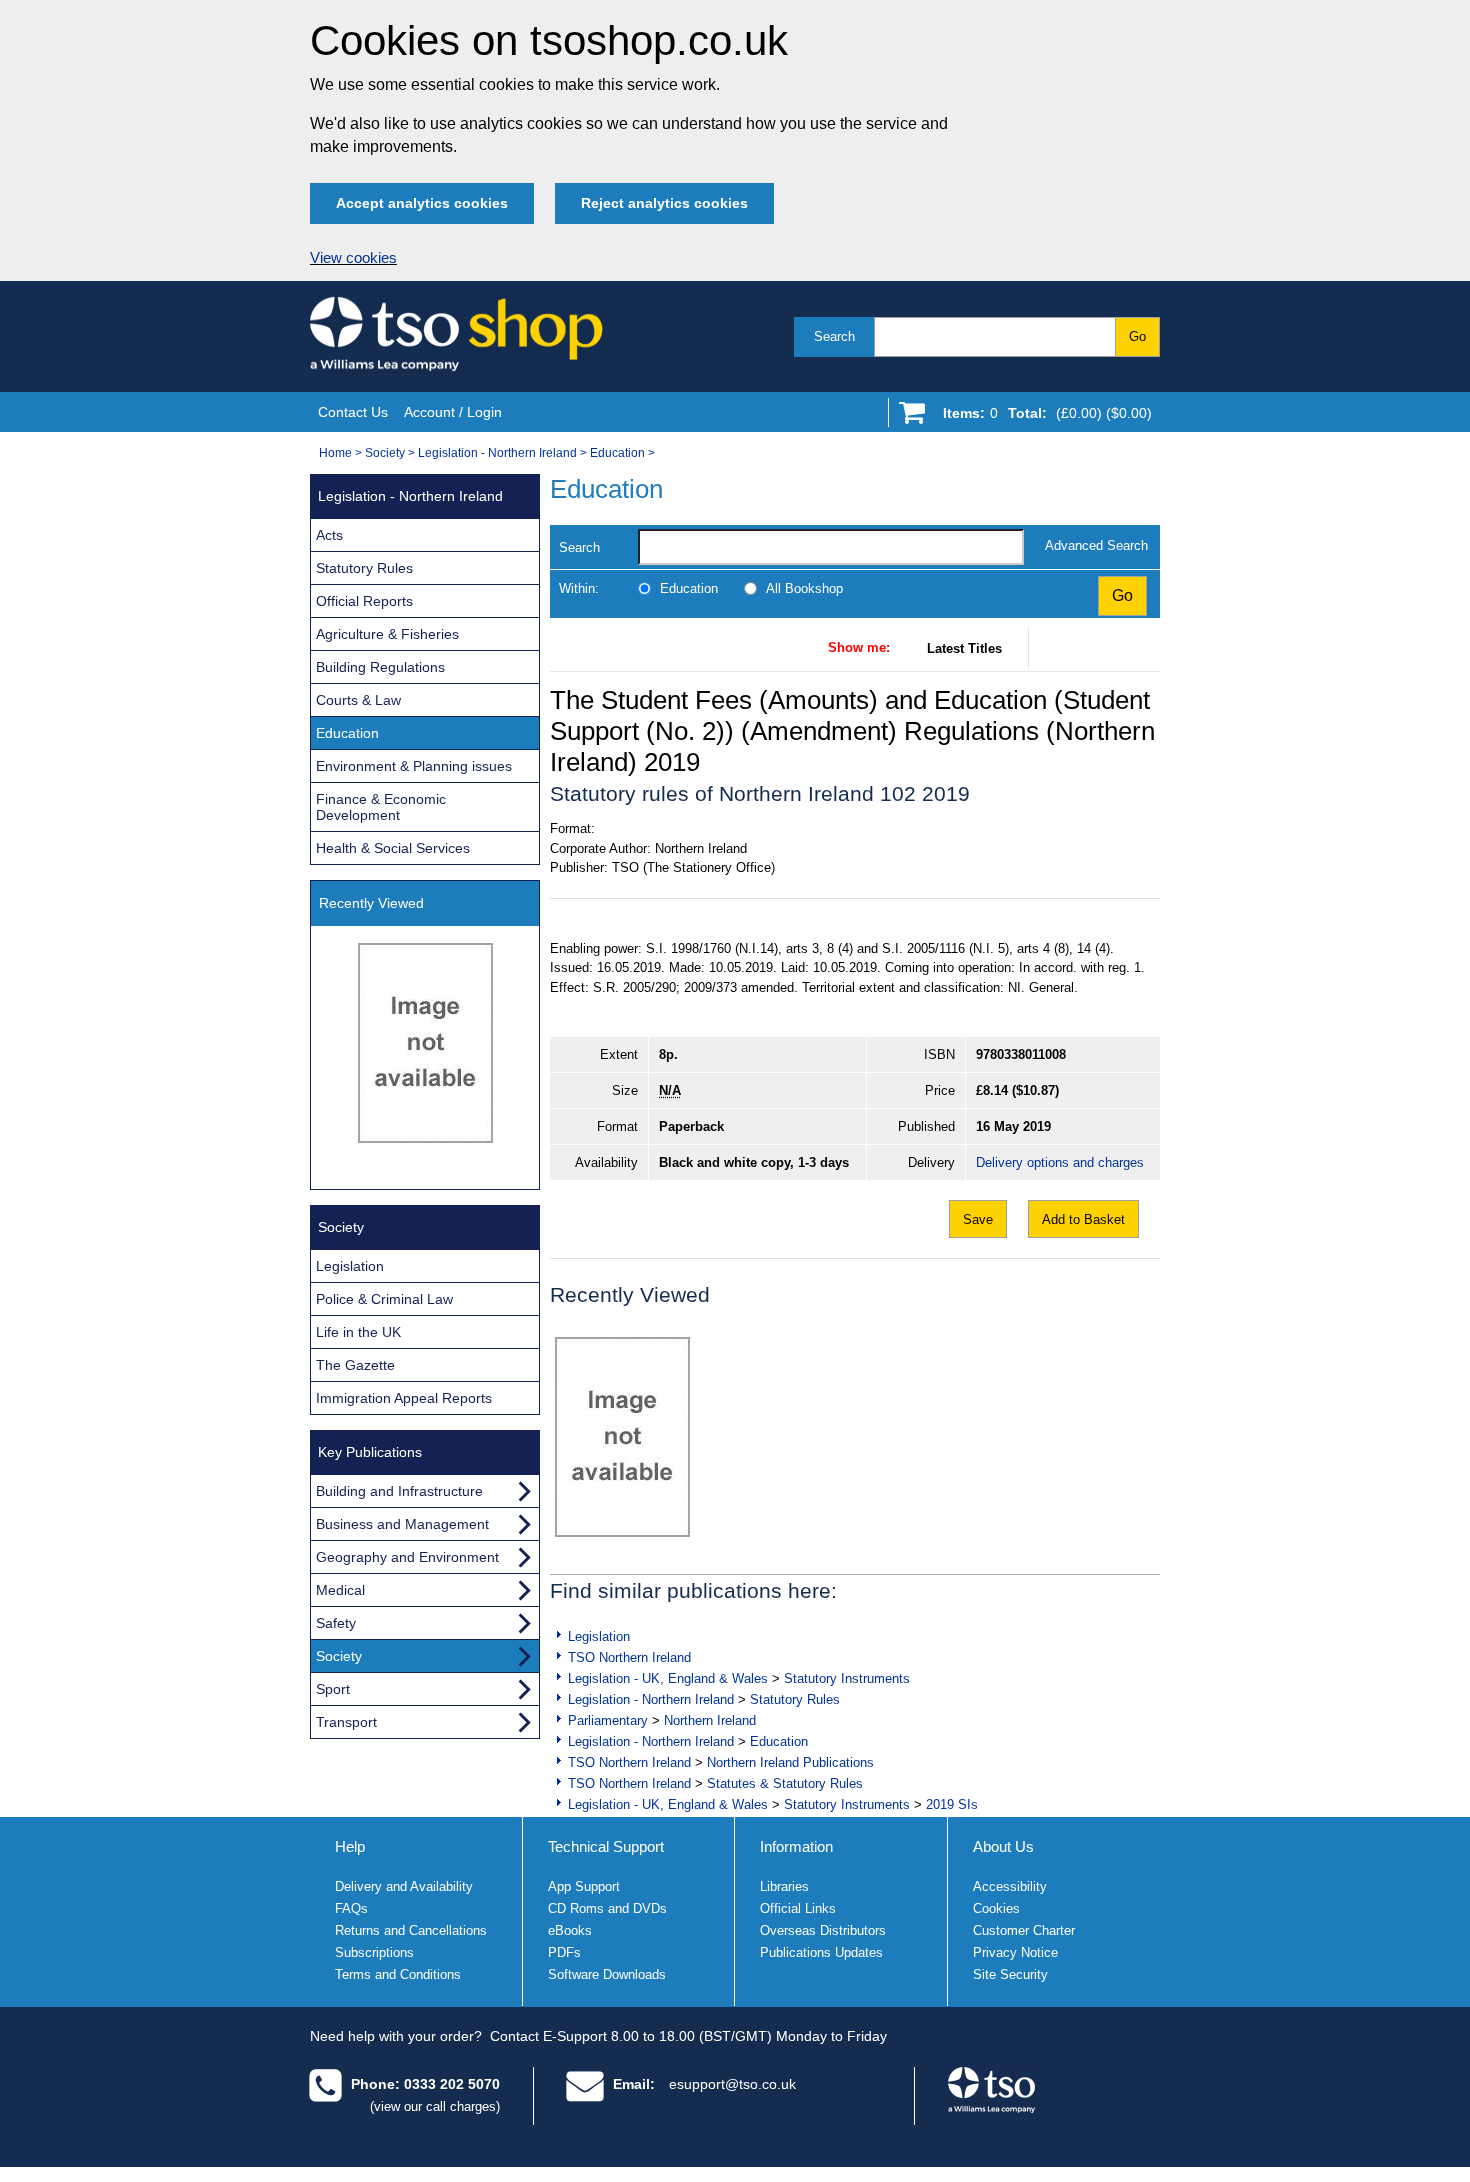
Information (796, 1846)
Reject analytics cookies (664, 203)
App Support (584, 1886)
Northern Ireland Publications (790, 1762)
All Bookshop (804, 588)
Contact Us (353, 412)
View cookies (353, 258)
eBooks (570, 1930)
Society (385, 453)
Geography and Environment (407, 1557)
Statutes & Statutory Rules (785, 1783)
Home (335, 453)
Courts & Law (358, 700)
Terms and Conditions (398, 1974)
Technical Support (606, 1846)
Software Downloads (607, 1974)
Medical (340, 1590)
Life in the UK (358, 1332)
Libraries (784, 1886)
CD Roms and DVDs (607, 1908)
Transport (346, 1722)
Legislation (599, 1636)
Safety (336, 1623)
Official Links (798, 1908)
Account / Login (453, 412)
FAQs (351, 1908)
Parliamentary (608, 1720)
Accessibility (1010, 1886)
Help (350, 1846)
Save (978, 1219)
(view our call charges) (435, 2106)
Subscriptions (374, 1952)
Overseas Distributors (823, 1930)
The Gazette (355, 1365)
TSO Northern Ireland (629, 1657)
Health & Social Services (393, 848)
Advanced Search (1096, 545)
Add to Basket (1083, 1219)
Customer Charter (1024, 1930)
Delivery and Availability (404, 1886)
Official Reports (364, 601)
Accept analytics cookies (422, 203)
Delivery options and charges (1060, 1162)
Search (834, 336)
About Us (1003, 1846)
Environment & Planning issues (414, 766)
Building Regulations (380, 667)
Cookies (996, 1908)
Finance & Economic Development (381, 807)
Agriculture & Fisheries (387, 634)
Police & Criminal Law (384, 1299)
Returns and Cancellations (411, 1930)
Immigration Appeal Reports (404, 1398)
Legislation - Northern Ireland (497, 453)
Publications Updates (821, 1952)
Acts (329, 535)
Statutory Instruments (847, 1678)
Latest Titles (964, 648)
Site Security (1010, 1974)
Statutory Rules (795, 1699)
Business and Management (402, 1524)
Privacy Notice (1015, 1952)
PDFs (564, 1952)
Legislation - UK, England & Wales (668, 1678)
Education (617, 453)
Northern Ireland (710, 1720)
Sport (333, 1689)
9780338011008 (1021, 1054)
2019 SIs (952, 1804)
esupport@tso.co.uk (732, 2084)
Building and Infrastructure (399, 1491)
